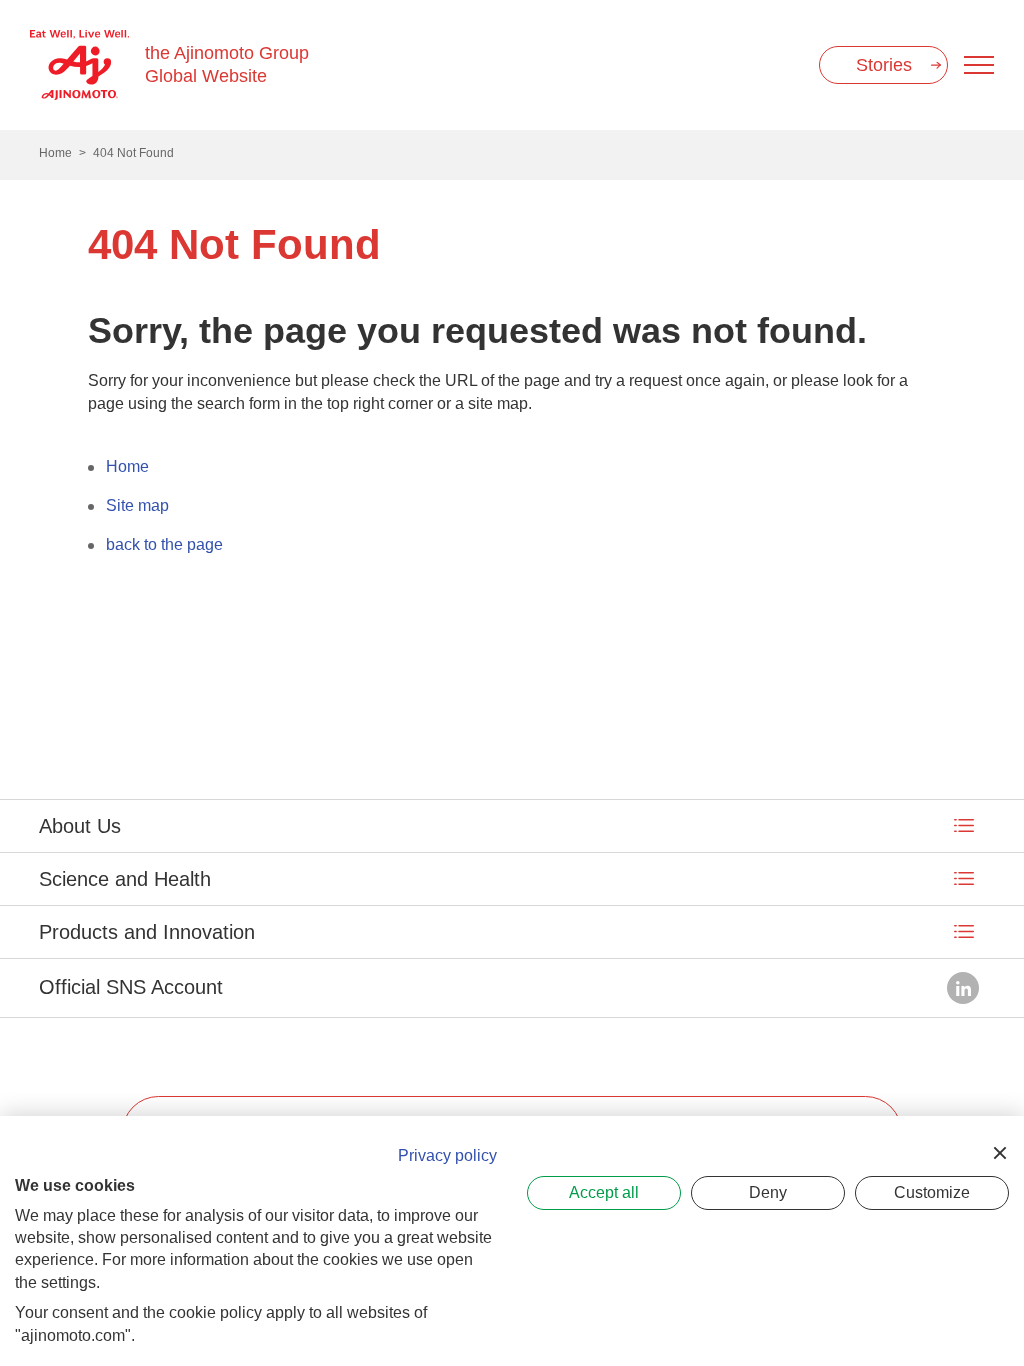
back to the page (164, 544)
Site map (137, 505)
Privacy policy (447, 1155)
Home (127, 466)
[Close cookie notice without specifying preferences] (1000, 1152)
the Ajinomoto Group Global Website (227, 64)
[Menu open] (979, 65)
